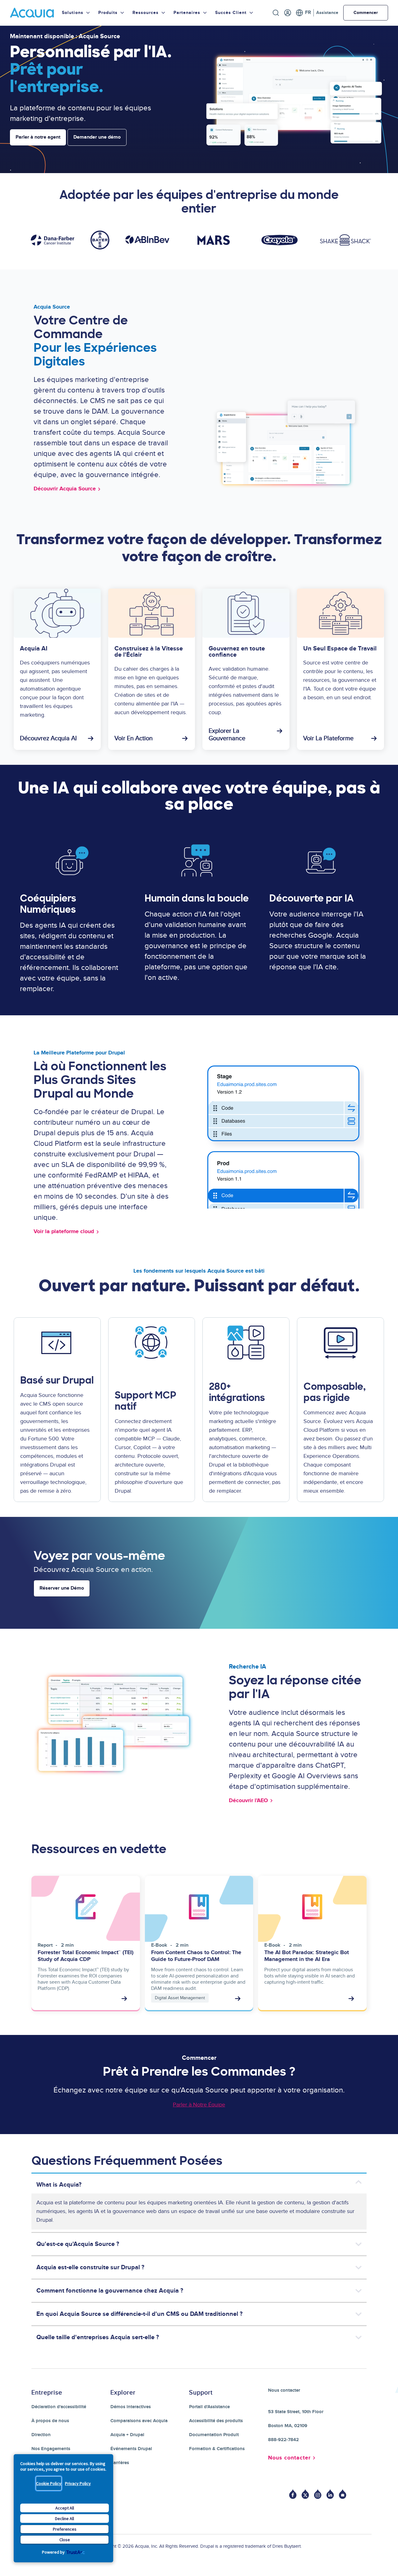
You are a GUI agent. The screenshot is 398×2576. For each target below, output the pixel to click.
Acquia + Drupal (127, 2435)
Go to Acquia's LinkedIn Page (330, 2494)
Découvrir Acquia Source (65, 489)
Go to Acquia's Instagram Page (318, 2494)
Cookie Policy (49, 2483)
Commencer (366, 13)
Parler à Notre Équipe (199, 2105)
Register (288, 13)
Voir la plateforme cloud (64, 1232)
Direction (41, 2435)
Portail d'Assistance (209, 2407)
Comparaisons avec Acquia (139, 2421)
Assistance (327, 13)
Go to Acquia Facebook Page (293, 2494)
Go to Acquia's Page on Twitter (305, 2494)
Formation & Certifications (217, 2449)
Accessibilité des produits (216, 2421)
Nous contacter (289, 2458)
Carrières (120, 2463)
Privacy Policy (78, 2483)
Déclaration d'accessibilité (59, 2407)
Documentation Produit (214, 2435)
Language (303, 13)
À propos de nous (50, 2421)
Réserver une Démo (62, 1588)
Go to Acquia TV (343, 2494)
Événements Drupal (131, 2449)
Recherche (276, 13)
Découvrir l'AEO (248, 1801)
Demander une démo (97, 137)
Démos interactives (131, 2407)
